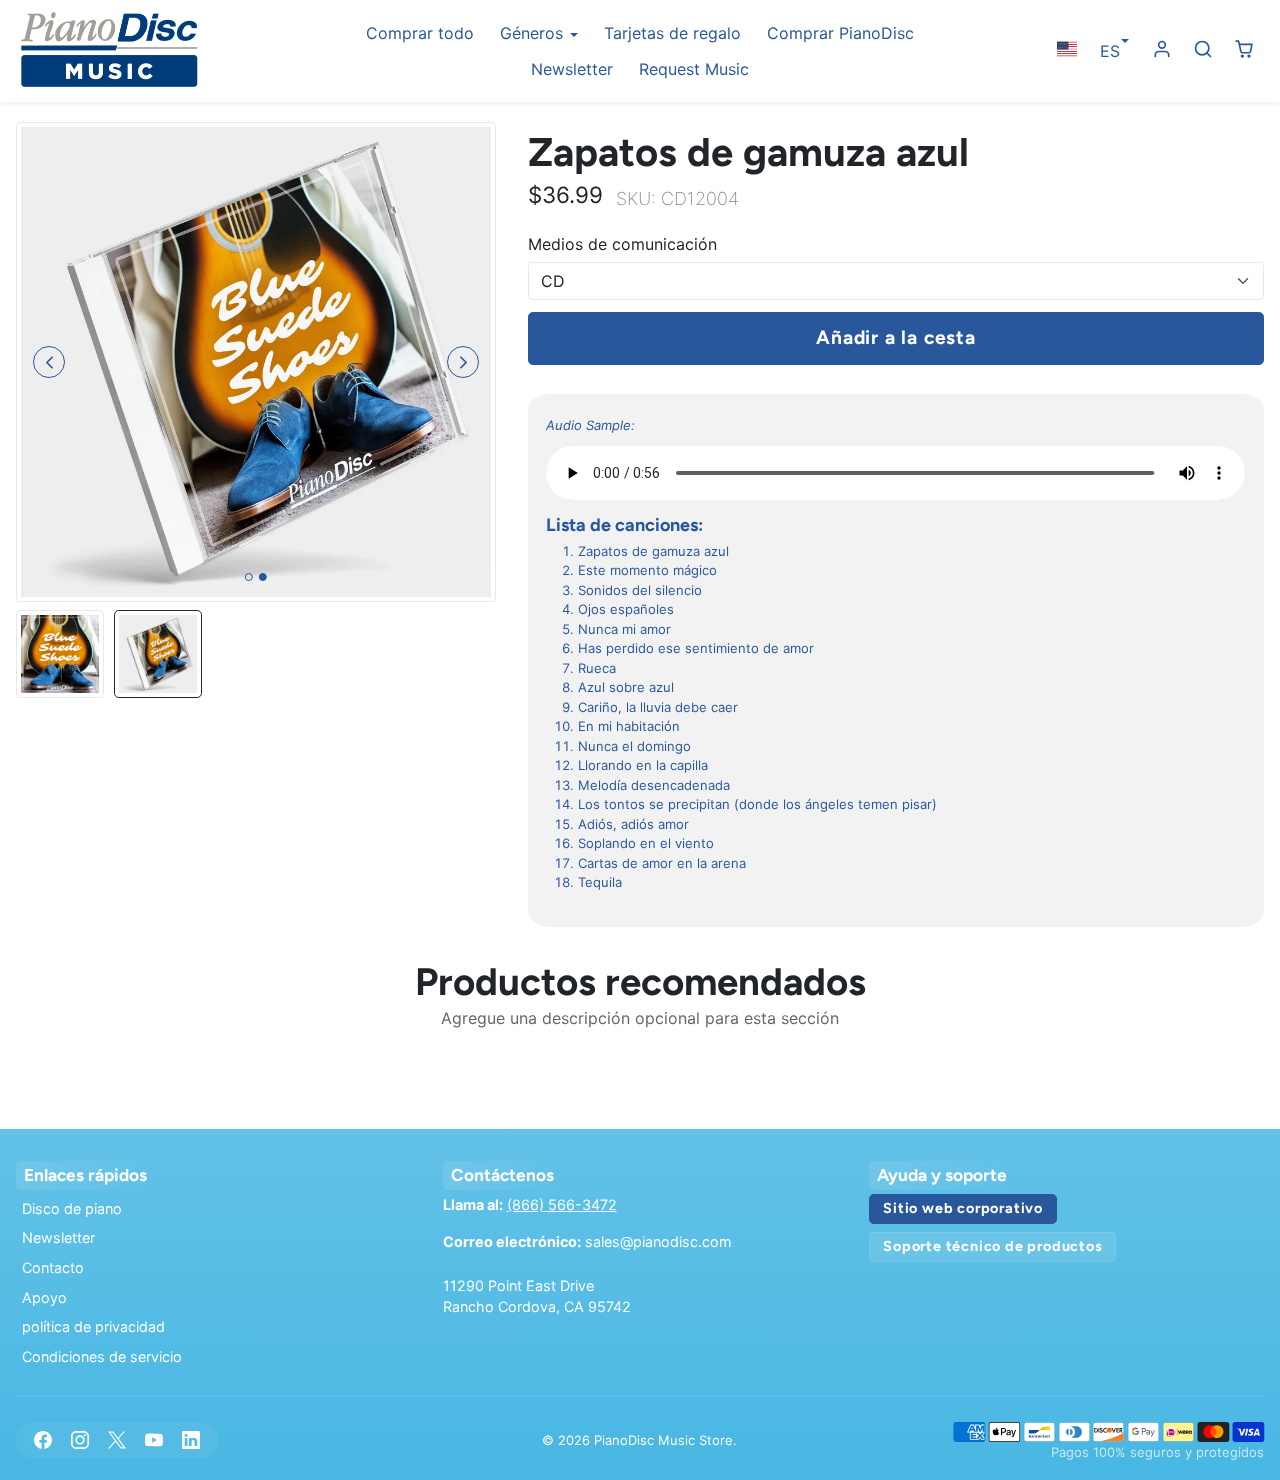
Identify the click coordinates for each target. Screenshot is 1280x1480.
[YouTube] (154, 1440)
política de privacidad (93, 1326)
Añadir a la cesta (896, 337)
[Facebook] (42, 1440)
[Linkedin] (191, 1440)
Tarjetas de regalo (672, 33)
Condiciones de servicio (102, 1356)
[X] (116, 1440)
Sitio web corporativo (963, 1208)
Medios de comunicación (622, 244)
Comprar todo (420, 33)
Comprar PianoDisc (840, 33)
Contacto (53, 1267)
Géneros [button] (534, 33)
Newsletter (572, 69)
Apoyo (44, 1297)
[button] (1066, 49)
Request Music (694, 69)
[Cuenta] (1162, 49)
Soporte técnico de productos (992, 1246)
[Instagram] (79, 1440)
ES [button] (1110, 51)
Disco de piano (72, 1208)
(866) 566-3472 (562, 1204)
